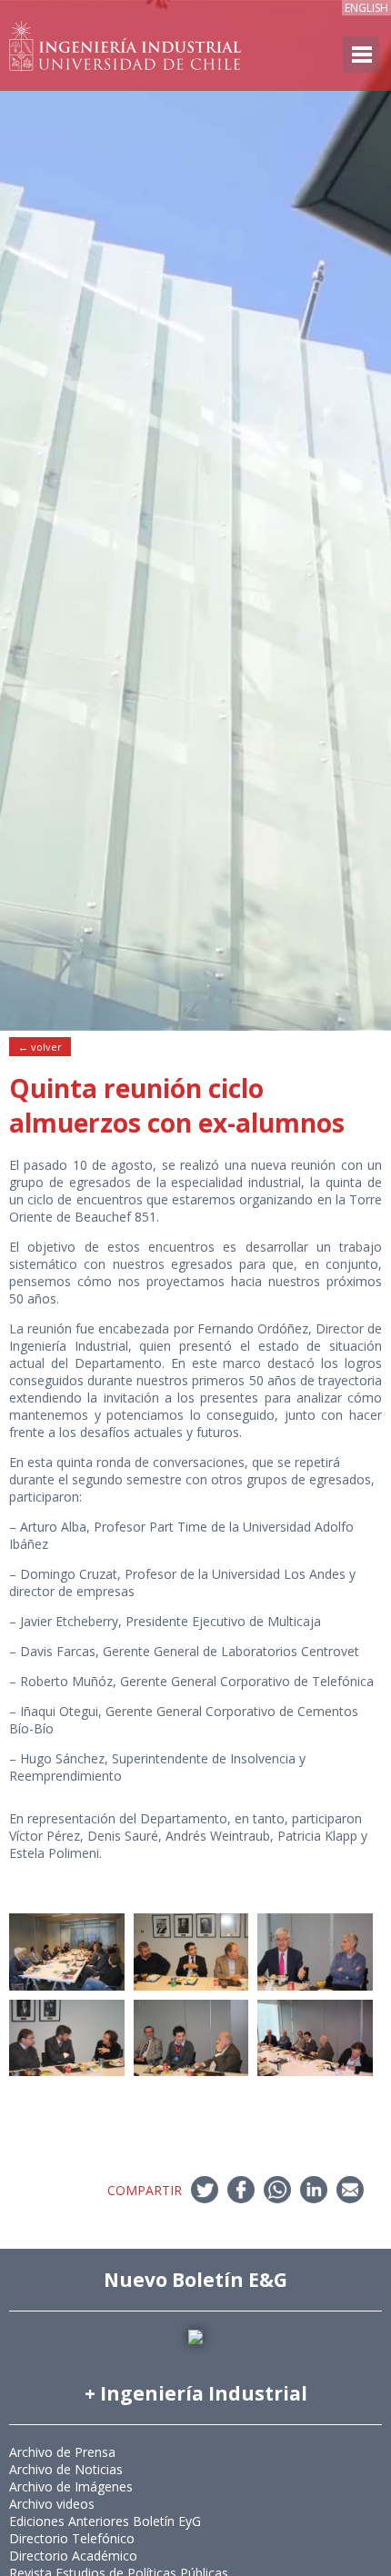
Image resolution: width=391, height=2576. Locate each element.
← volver (40, 1047)
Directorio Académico (73, 2556)
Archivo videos (52, 2504)
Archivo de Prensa (62, 2452)
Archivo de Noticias (66, 2469)
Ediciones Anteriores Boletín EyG (105, 2521)
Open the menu (361, 55)
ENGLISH (366, 8)
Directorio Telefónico (72, 2538)
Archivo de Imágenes (71, 2486)
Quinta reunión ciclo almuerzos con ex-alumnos (177, 1105)
